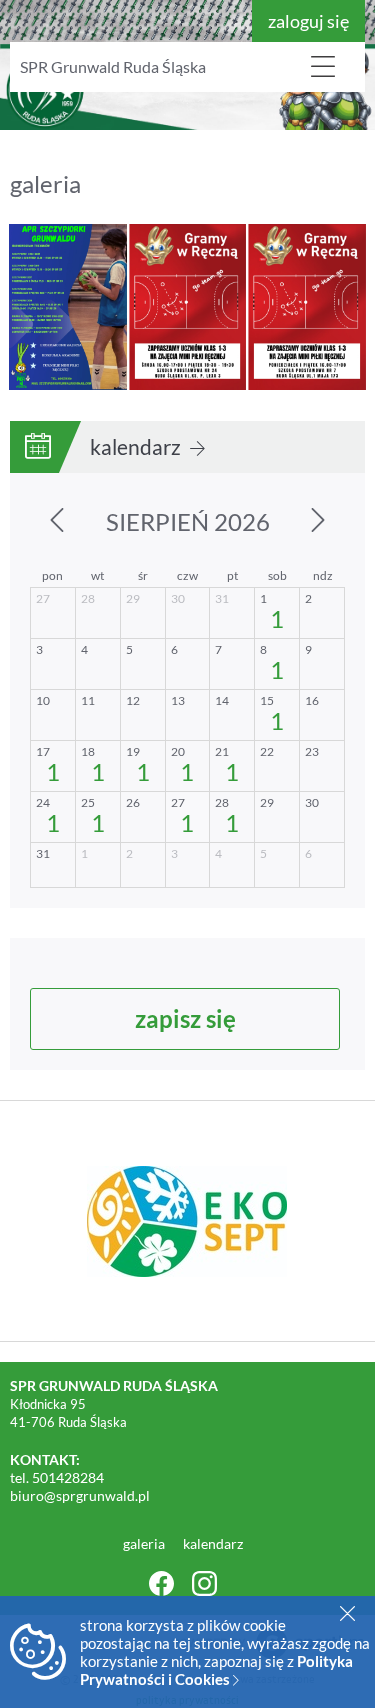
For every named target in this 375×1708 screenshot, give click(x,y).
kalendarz (137, 446)
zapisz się (185, 1018)
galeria (145, 1543)
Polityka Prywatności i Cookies (216, 1670)
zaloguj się (308, 21)
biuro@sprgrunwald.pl (80, 1495)
